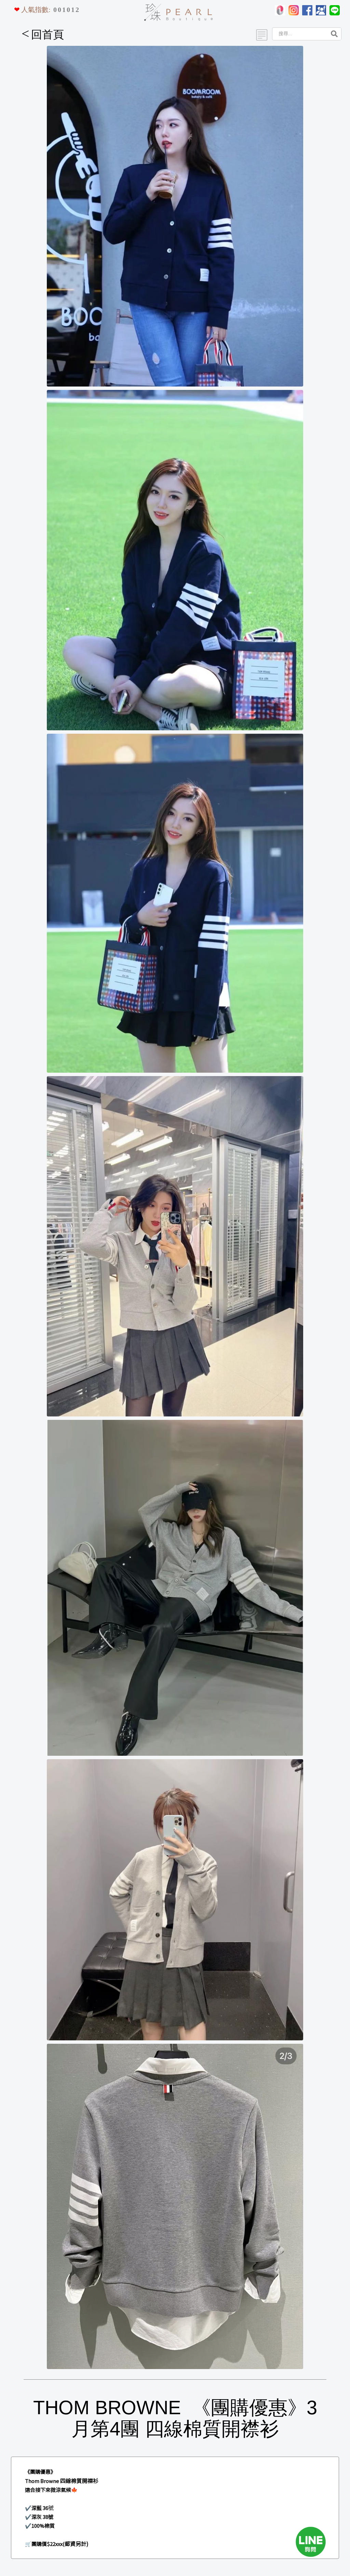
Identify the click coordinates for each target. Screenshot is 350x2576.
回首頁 (43, 35)
